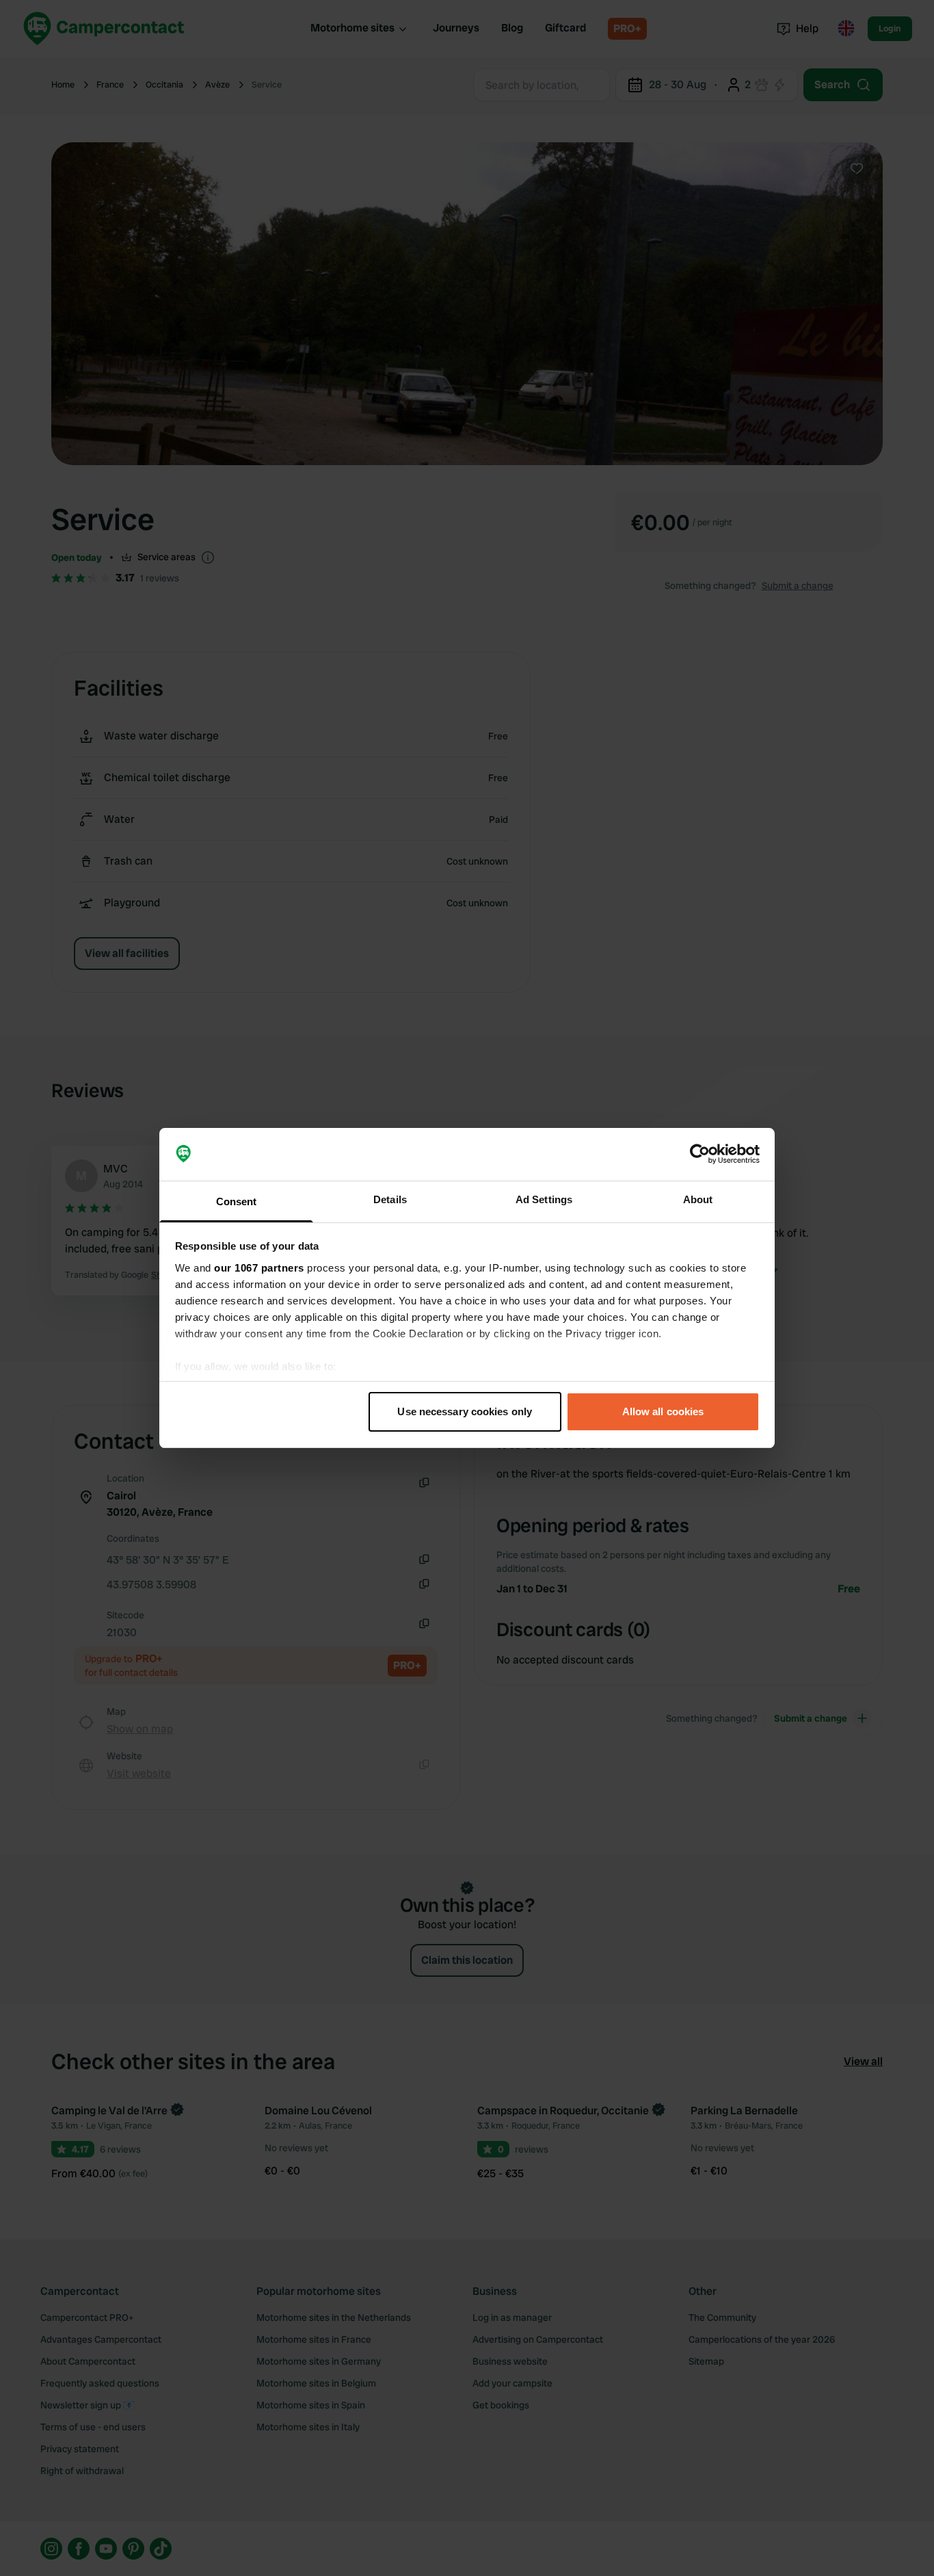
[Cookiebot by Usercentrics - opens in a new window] (700, 1155)
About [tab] (698, 1199)
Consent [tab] (237, 1201)
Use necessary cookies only (465, 1411)
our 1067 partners (259, 1268)
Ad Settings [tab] (544, 1199)
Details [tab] (390, 1199)
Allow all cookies (663, 1411)
